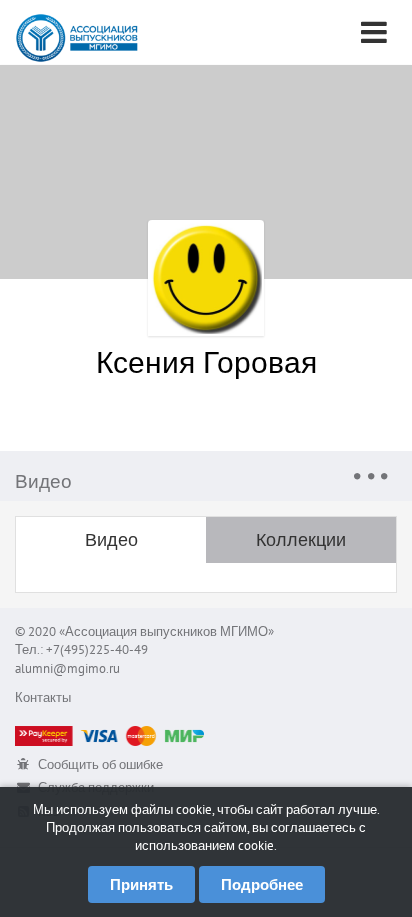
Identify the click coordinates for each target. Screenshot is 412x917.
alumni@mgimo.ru (67, 668)
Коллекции (301, 539)
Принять (141, 884)
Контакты (43, 697)
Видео (111, 539)
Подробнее (262, 884)
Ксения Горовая (206, 361)
